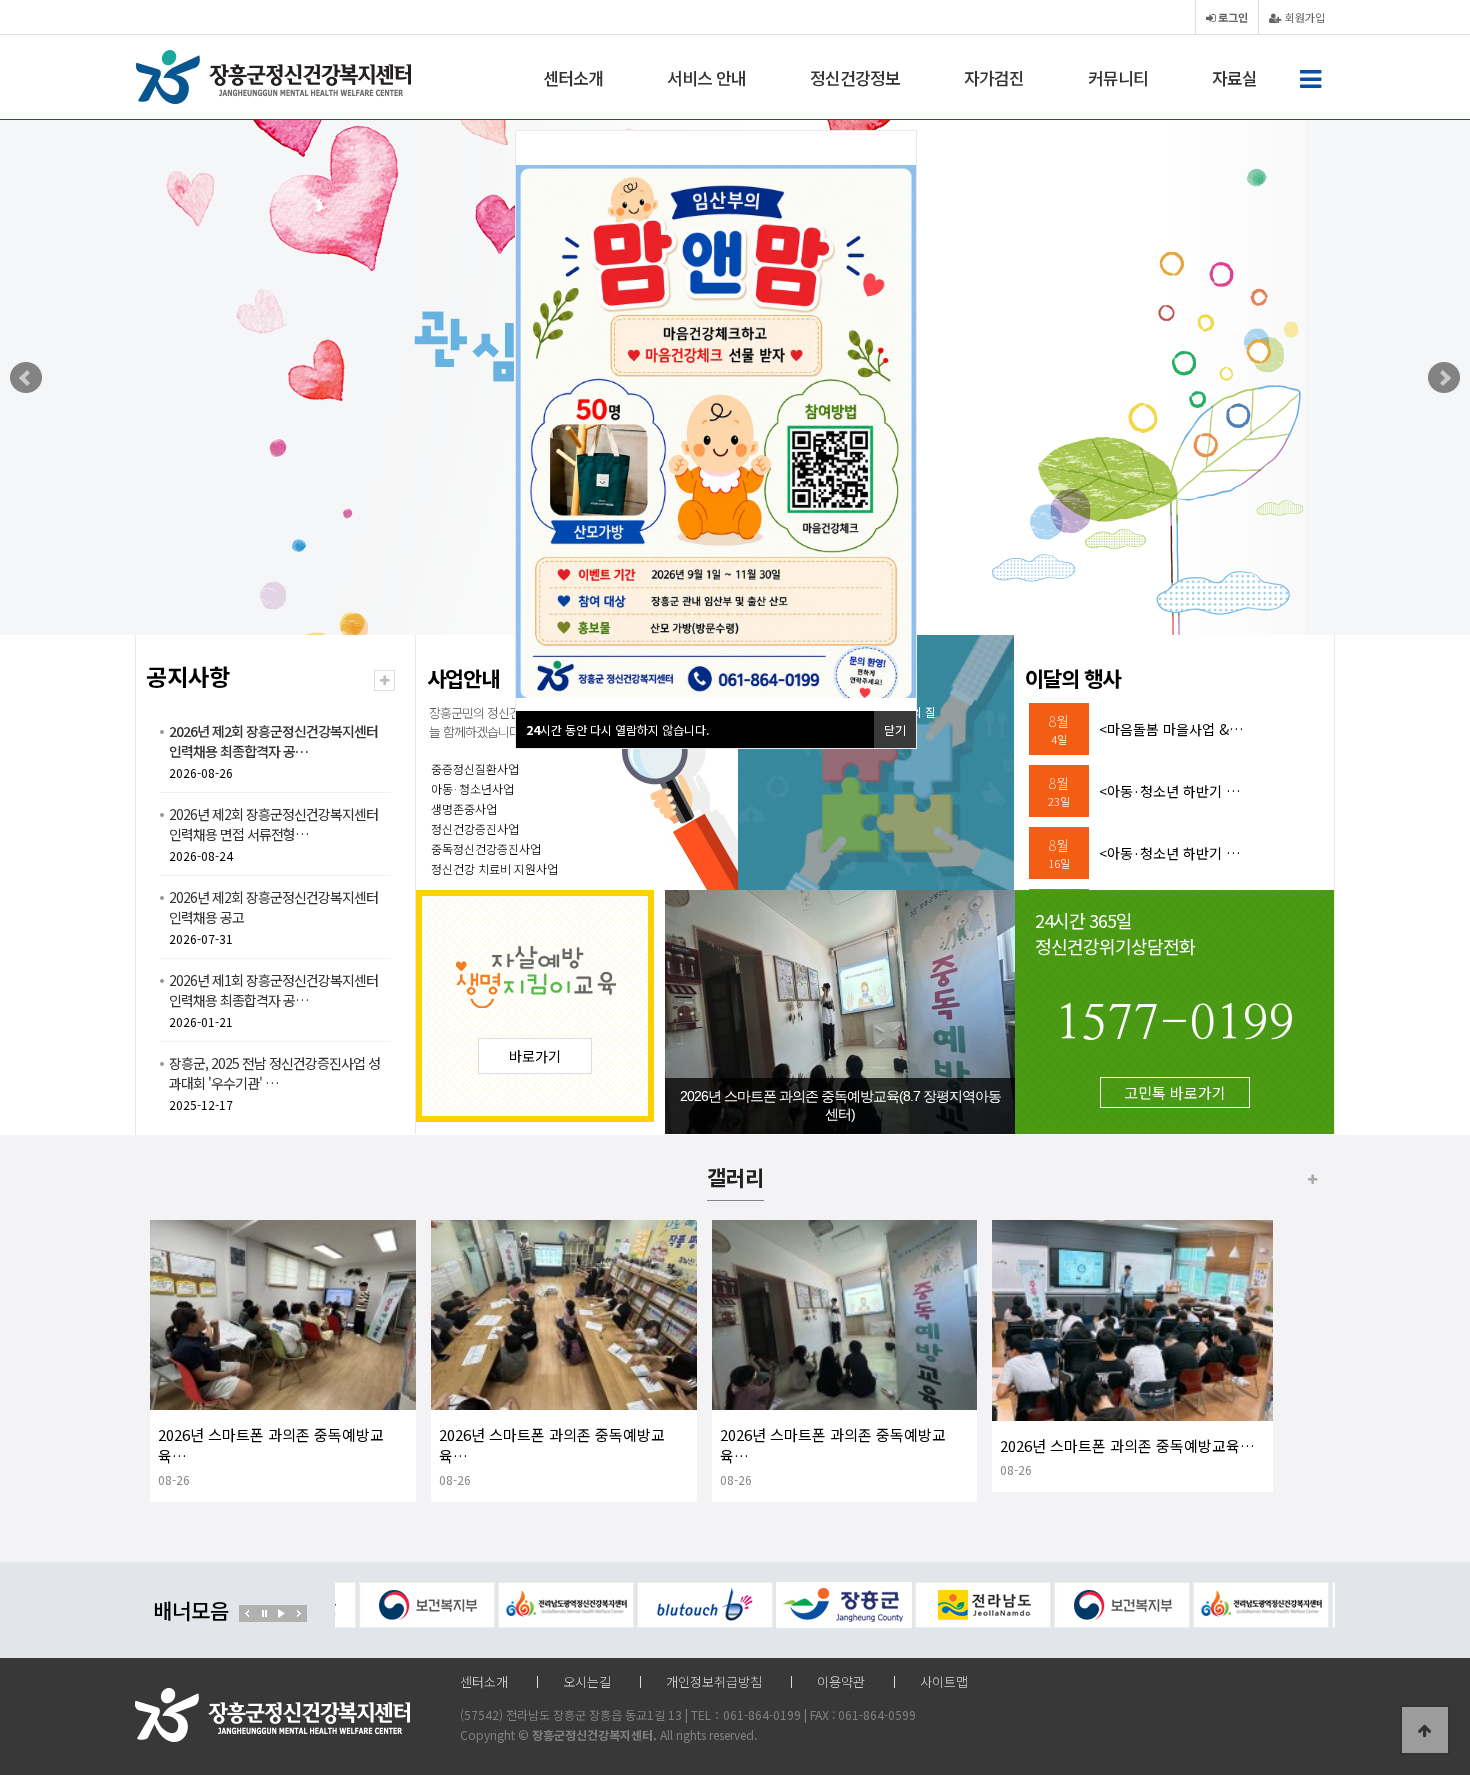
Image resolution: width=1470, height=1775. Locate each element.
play (281, 1613)
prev (247, 1613)
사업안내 (463, 678)
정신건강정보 (855, 77)
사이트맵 (944, 1682)
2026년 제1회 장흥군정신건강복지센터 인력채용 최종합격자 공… (273, 990)
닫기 (895, 729)
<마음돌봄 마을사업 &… (1171, 729)
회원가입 (1303, 17)
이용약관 (841, 1682)
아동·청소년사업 (472, 788)
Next (1444, 378)
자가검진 (994, 77)
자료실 (1234, 77)
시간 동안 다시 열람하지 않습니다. (617, 729)
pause (264, 1613)
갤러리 (735, 1177)
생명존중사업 (464, 808)
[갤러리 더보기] (1312, 1178)
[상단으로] (1425, 1730)
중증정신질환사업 (475, 768)
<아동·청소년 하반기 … (1169, 791)
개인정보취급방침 (714, 1682)
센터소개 (573, 77)
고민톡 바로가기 (1175, 1092)
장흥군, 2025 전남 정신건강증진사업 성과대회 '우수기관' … (274, 1073)
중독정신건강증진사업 (486, 848)
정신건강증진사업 (475, 828)
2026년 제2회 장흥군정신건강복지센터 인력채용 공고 (273, 907)
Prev (26, 378)
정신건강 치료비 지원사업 (494, 868)
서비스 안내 (706, 77)
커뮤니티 (1118, 77)
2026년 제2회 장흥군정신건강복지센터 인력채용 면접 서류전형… (273, 824)
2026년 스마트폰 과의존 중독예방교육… (1127, 1445)
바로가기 (535, 1056)
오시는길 (587, 1682)
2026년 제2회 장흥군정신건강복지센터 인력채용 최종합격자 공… (273, 741)
